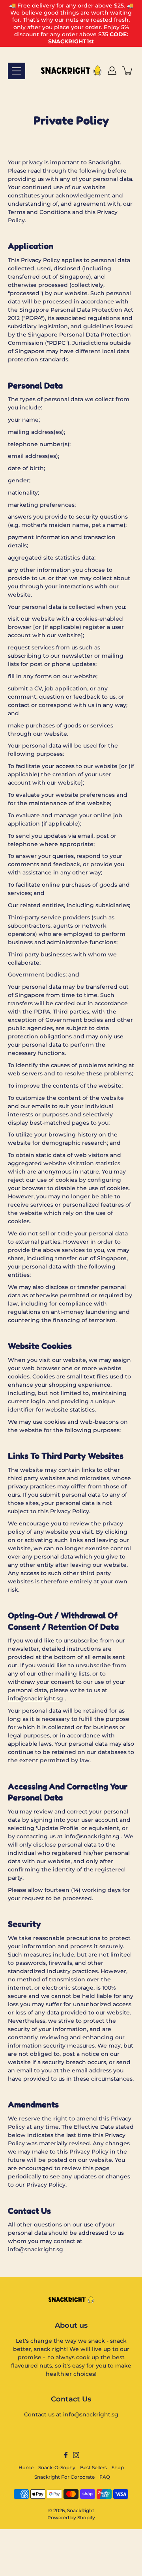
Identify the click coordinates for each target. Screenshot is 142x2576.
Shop (118, 2467)
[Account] (112, 71)
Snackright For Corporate (64, 2477)
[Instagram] (76, 2455)
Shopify (86, 2517)
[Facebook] (66, 2455)
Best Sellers (93, 2467)
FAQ (105, 2477)
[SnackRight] (71, 71)
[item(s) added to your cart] (128, 71)
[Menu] (17, 71)
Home (26, 2467)
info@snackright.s (34, 1698)
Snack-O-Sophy (57, 2467)
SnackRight (81, 2510)
